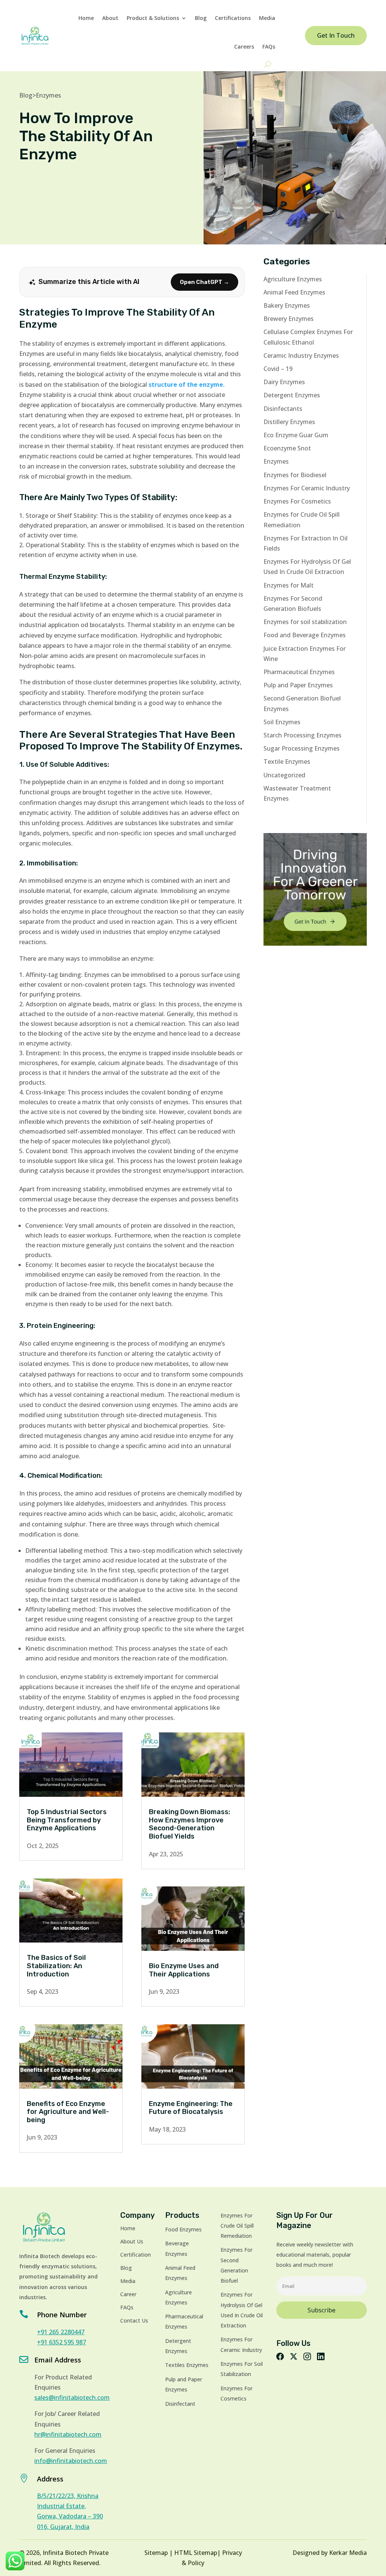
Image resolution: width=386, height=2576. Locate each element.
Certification (136, 2255)
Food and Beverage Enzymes (305, 635)
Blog (201, 18)
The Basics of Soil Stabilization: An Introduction (56, 1966)
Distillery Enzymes (289, 422)
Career (128, 2294)
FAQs (269, 47)
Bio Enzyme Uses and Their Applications (184, 1970)
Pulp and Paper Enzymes (298, 685)
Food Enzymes (183, 2229)
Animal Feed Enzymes (294, 292)
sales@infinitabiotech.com (72, 2397)
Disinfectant (180, 2404)
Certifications (233, 18)
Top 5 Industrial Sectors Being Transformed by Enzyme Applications (67, 1820)
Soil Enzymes (282, 722)
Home (86, 18)
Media (267, 18)
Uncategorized (284, 775)
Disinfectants (283, 409)
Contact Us (134, 2320)
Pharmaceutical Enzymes (299, 672)
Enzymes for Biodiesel (295, 475)
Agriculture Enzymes (293, 279)
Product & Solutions (153, 18)
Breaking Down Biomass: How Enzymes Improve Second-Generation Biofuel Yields (190, 1824)
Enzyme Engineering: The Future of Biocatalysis (191, 2108)
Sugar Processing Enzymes (302, 748)
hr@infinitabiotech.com (68, 2434)
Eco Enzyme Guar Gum (296, 435)
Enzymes (48, 95)
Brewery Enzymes (289, 319)
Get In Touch (336, 35)
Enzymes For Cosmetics (297, 501)
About (110, 18)
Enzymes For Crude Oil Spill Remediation (237, 2226)
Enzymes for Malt (289, 585)
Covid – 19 (278, 369)
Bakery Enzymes (287, 305)
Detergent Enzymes (292, 395)
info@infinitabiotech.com (71, 2461)
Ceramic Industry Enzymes (301, 356)
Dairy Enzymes (284, 382)
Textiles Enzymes (187, 2365)
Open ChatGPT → (204, 282)
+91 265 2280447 (61, 2332)
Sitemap (156, 2553)
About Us (132, 2241)
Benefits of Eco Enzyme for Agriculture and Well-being (68, 2112)
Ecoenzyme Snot (287, 448)
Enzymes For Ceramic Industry (307, 488)
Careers (244, 47)
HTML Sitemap (196, 2553)
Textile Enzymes (287, 762)
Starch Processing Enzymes (303, 735)
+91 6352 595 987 (61, 2342)
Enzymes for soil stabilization (305, 622)
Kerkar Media (348, 2553)
